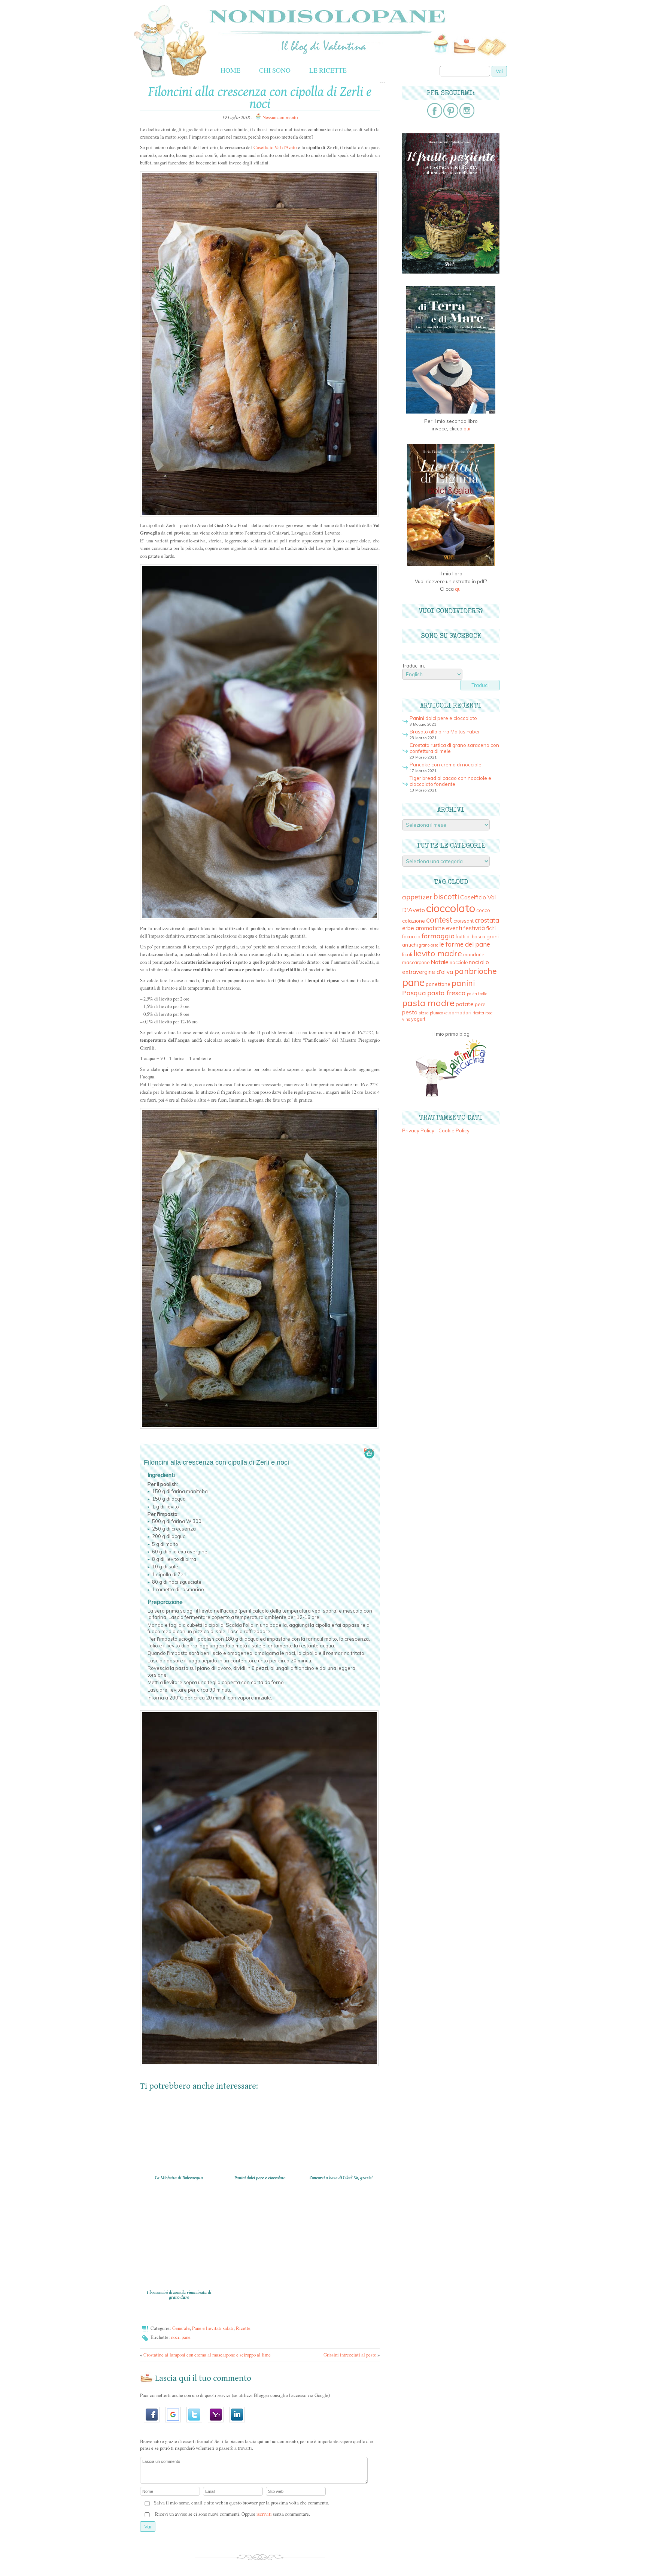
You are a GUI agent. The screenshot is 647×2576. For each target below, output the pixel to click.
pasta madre (428, 1003)
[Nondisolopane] (170, 77)
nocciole (459, 962)
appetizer (417, 897)
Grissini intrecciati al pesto (350, 2355)
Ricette (243, 2328)
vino (406, 1019)
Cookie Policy (454, 1130)
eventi (454, 928)
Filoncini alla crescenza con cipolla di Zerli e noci (260, 98)
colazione (414, 921)
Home (230, 70)
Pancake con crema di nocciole (446, 765)
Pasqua (414, 993)
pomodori (460, 1012)
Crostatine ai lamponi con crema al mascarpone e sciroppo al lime (207, 2355)
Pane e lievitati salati (213, 2328)
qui (467, 429)
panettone (438, 984)
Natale (440, 962)
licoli (407, 954)
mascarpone (416, 962)
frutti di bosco (470, 937)
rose (489, 1013)
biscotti (446, 896)
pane (186, 2337)
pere (480, 1004)
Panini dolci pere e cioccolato (443, 718)
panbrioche (476, 971)
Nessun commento (280, 117)
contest (439, 920)
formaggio (438, 936)
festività (474, 928)
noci (175, 2337)
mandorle (474, 955)
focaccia (411, 937)
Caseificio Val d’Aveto (275, 147)
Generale (181, 2328)
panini (463, 983)
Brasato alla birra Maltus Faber (445, 732)
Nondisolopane (247, 12)
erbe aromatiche (423, 928)
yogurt (418, 1019)
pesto (410, 1012)
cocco (483, 910)
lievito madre (438, 953)
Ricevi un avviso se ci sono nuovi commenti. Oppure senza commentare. (232, 2514)
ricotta (478, 1013)
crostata (487, 920)
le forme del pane (465, 944)
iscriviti (264, 2514)
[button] (154, 2425)
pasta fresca (446, 993)
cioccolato (451, 908)
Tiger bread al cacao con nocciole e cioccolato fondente (450, 781)
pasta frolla (477, 994)
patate (465, 1004)
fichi (491, 928)
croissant (464, 921)
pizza (424, 1013)
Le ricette (328, 70)
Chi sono (275, 70)
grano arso (429, 945)
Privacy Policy (418, 1130)
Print (369, 1450)
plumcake (439, 1013)
